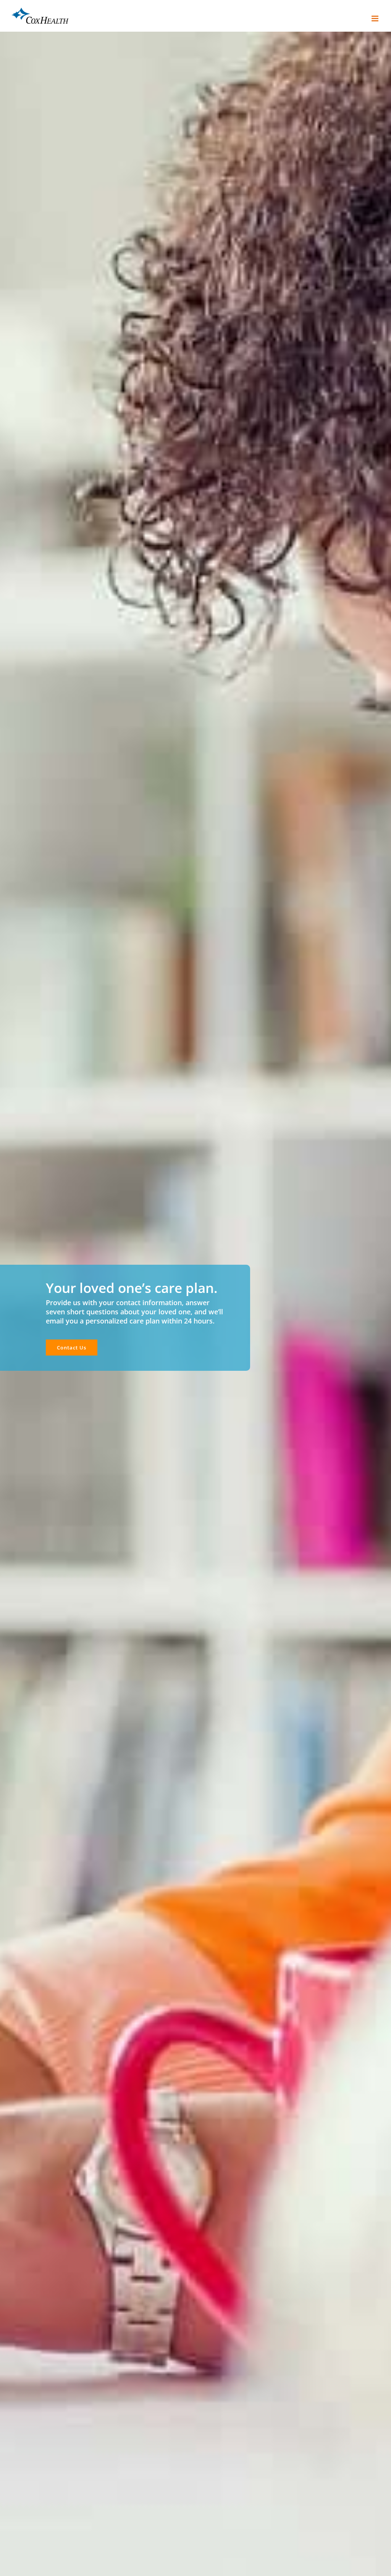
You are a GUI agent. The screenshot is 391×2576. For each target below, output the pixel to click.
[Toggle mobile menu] (376, 19)
